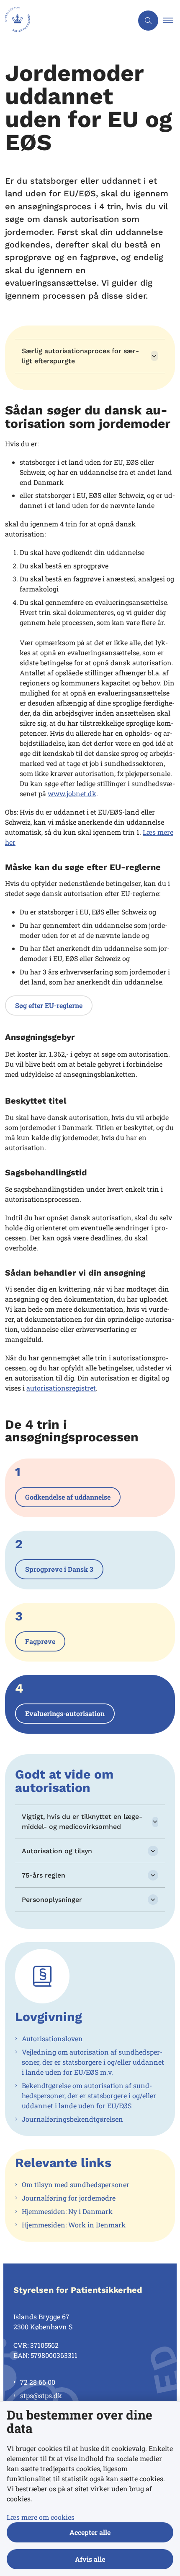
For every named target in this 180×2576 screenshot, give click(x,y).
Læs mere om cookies (41, 2517)
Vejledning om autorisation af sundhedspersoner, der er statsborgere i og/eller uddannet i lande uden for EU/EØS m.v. (93, 2062)
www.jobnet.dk (72, 793)
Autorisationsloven (52, 2038)
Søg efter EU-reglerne (49, 1005)
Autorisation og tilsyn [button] (57, 1851)
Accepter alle (90, 2532)
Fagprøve (40, 1641)
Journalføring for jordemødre (69, 2198)
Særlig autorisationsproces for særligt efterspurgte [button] (80, 356)
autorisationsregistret (61, 1388)
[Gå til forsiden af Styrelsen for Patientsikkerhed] (67, 21)
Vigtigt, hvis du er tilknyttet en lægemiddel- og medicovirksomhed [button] (82, 1822)
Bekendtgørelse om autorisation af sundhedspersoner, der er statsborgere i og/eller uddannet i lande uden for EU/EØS (89, 2095)
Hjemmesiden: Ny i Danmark (67, 2211)
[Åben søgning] (148, 21)
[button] (172, 21)
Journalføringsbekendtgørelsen (72, 2119)
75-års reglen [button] (44, 1875)
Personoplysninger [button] (52, 1900)
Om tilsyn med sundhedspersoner (76, 2184)
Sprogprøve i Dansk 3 (59, 1569)
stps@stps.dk (41, 2395)
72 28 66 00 (38, 2382)
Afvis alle (90, 2559)
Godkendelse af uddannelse (68, 1497)
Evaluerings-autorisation (65, 1713)
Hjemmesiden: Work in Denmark (74, 2225)
